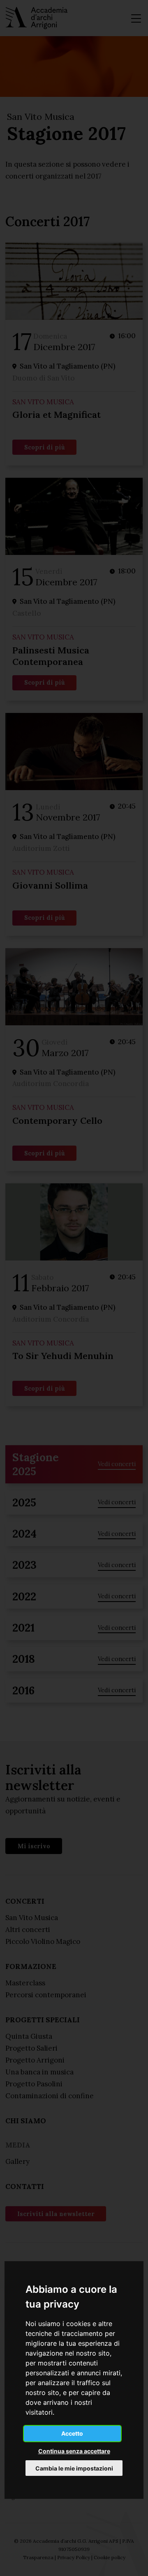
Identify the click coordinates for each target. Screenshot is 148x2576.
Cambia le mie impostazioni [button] (74, 2468)
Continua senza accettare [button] (74, 2451)
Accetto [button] (72, 2433)
